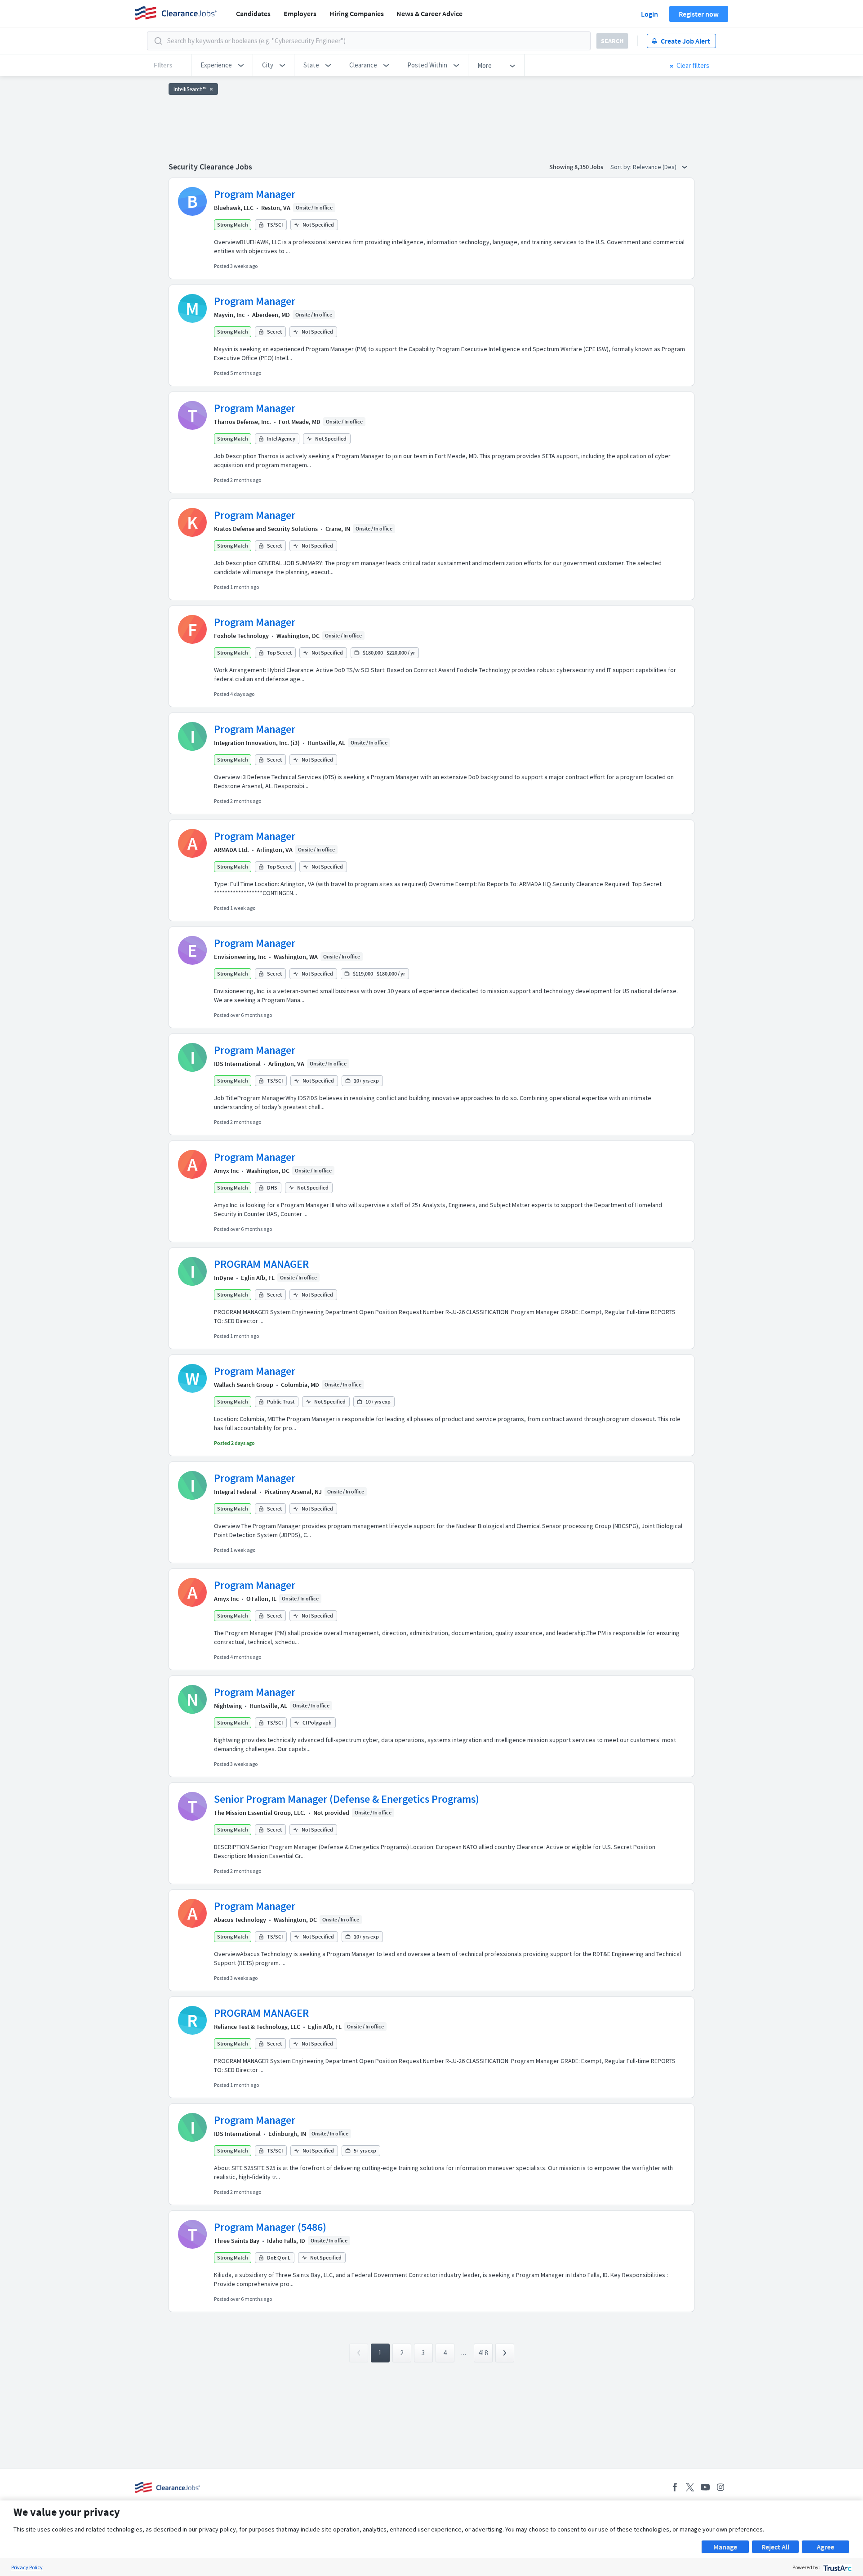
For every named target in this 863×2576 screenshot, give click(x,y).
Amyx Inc (226, 1171)
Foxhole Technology (241, 636)
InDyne (224, 1278)
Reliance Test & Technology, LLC (257, 2027)
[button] (222, 65)
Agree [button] (825, 2547)
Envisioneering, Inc (240, 957)
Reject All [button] (775, 2547)
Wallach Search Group (244, 1385)
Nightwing (228, 1706)
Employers (300, 13)
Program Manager (255, 194)
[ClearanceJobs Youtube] (705, 2487)
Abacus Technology (240, 1920)
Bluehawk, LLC (234, 208)
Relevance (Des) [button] (655, 167)
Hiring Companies (357, 13)
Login (649, 14)
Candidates (253, 13)
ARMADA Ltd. (231, 850)
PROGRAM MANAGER (261, 1264)
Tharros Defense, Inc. (242, 422)
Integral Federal (235, 1492)
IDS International (237, 1064)
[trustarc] (837, 2567)
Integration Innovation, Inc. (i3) (257, 743)
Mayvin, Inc (229, 315)
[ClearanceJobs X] (690, 2487)
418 (483, 2353)
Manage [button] (725, 2547)
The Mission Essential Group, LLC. (260, 1813)
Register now (699, 14)
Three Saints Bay (237, 2241)
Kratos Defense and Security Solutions (266, 529)
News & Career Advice (429, 13)
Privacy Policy (27, 2567)
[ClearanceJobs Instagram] (721, 2487)
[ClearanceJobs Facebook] (675, 2487)
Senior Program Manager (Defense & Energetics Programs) (347, 1799)
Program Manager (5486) (270, 2227)
